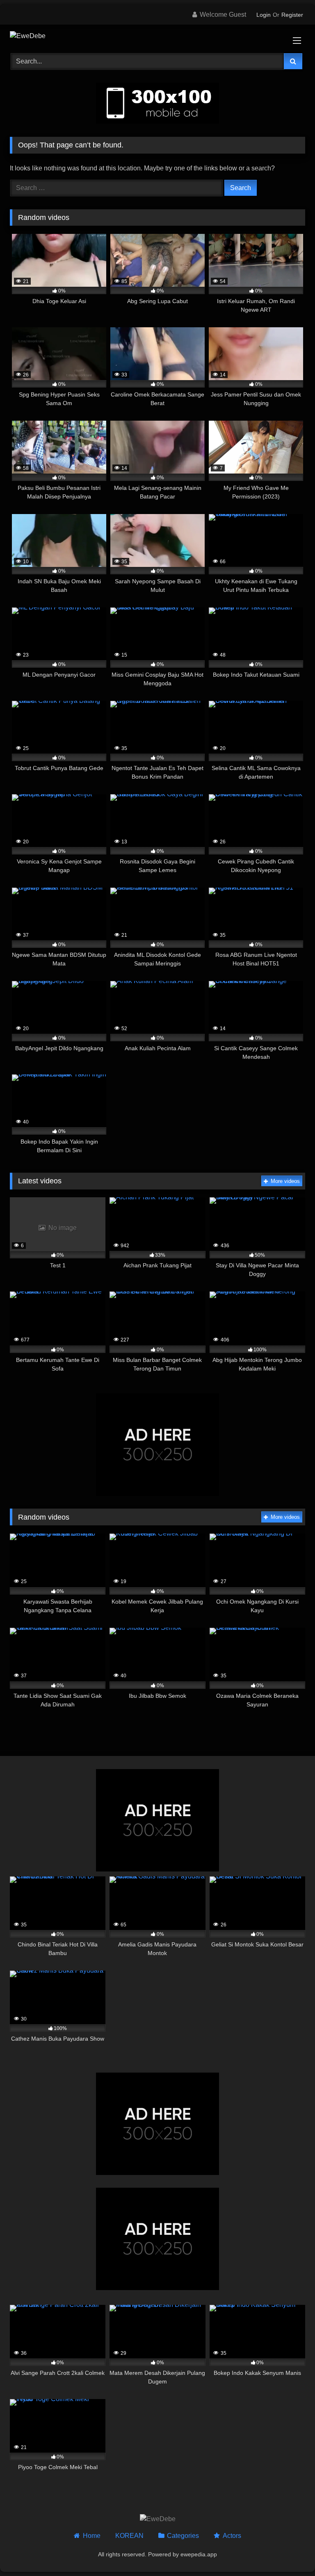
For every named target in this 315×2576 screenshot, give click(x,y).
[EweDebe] (157, 36)
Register (292, 15)
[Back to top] (290, 2552)
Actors (232, 2536)
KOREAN (129, 2536)
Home (91, 2536)
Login (264, 15)
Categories (183, 2536)
